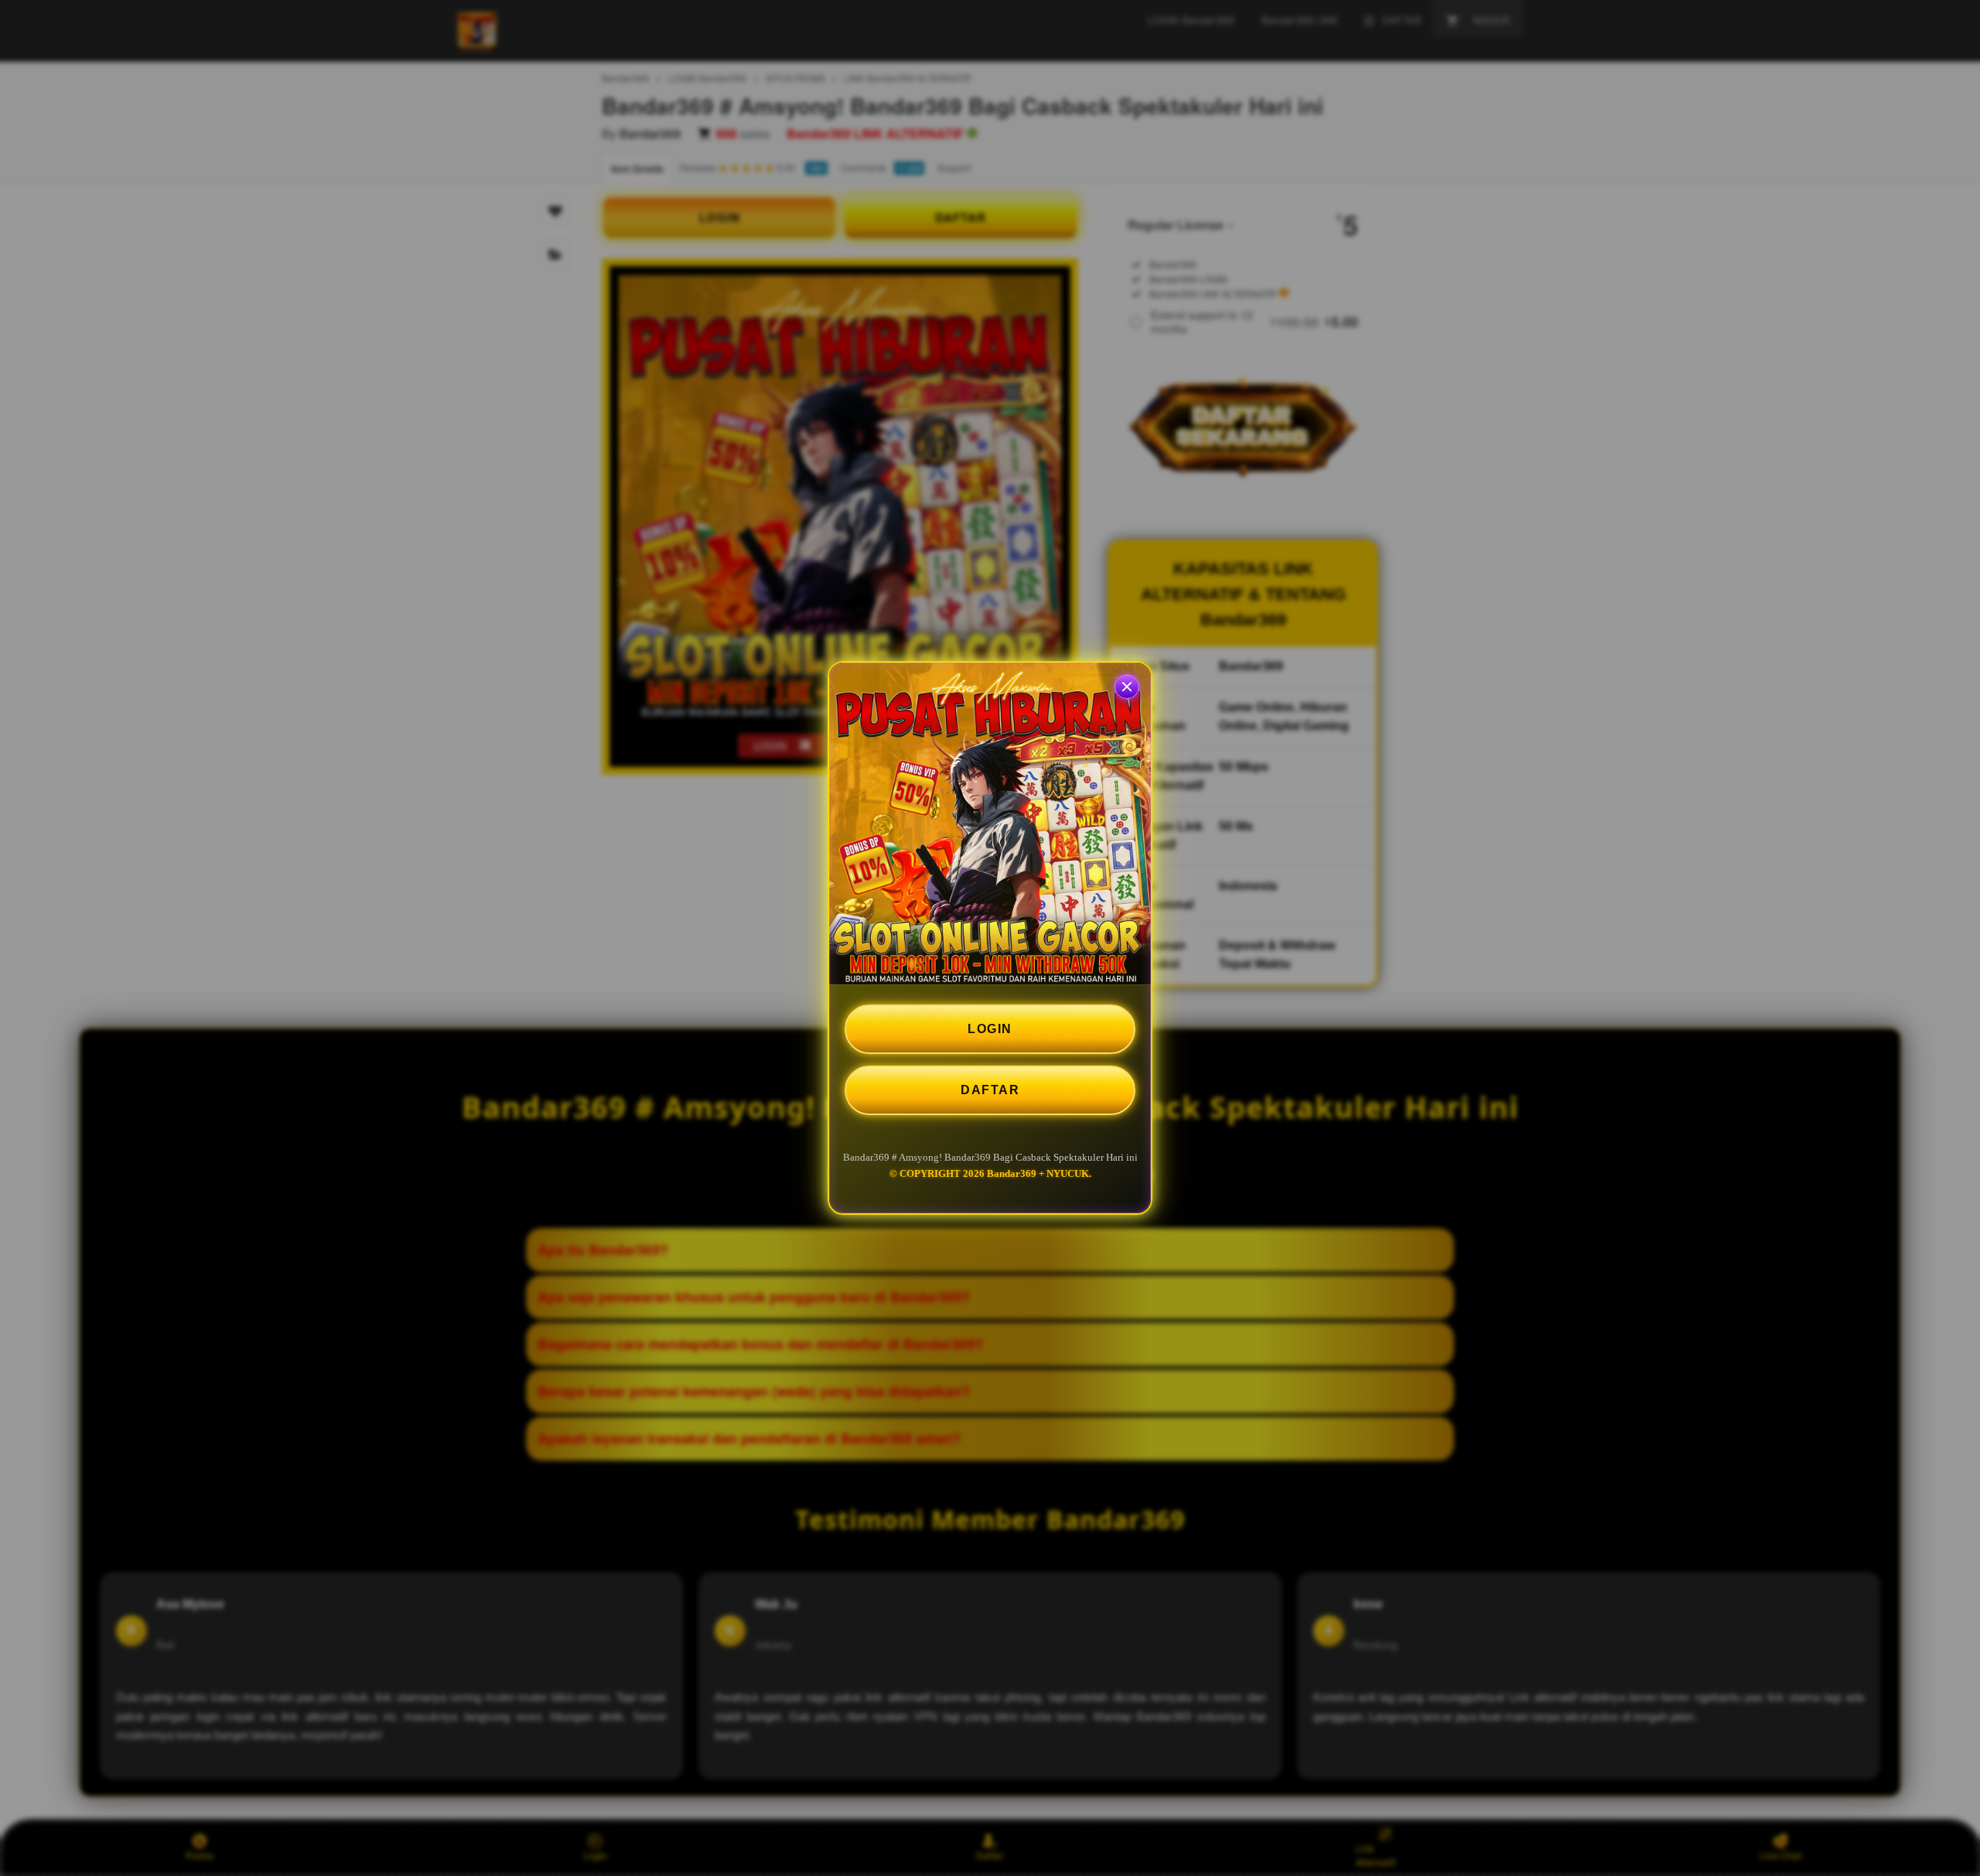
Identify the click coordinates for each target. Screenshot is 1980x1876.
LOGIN (990, 1029)
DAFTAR (990, 1090)
